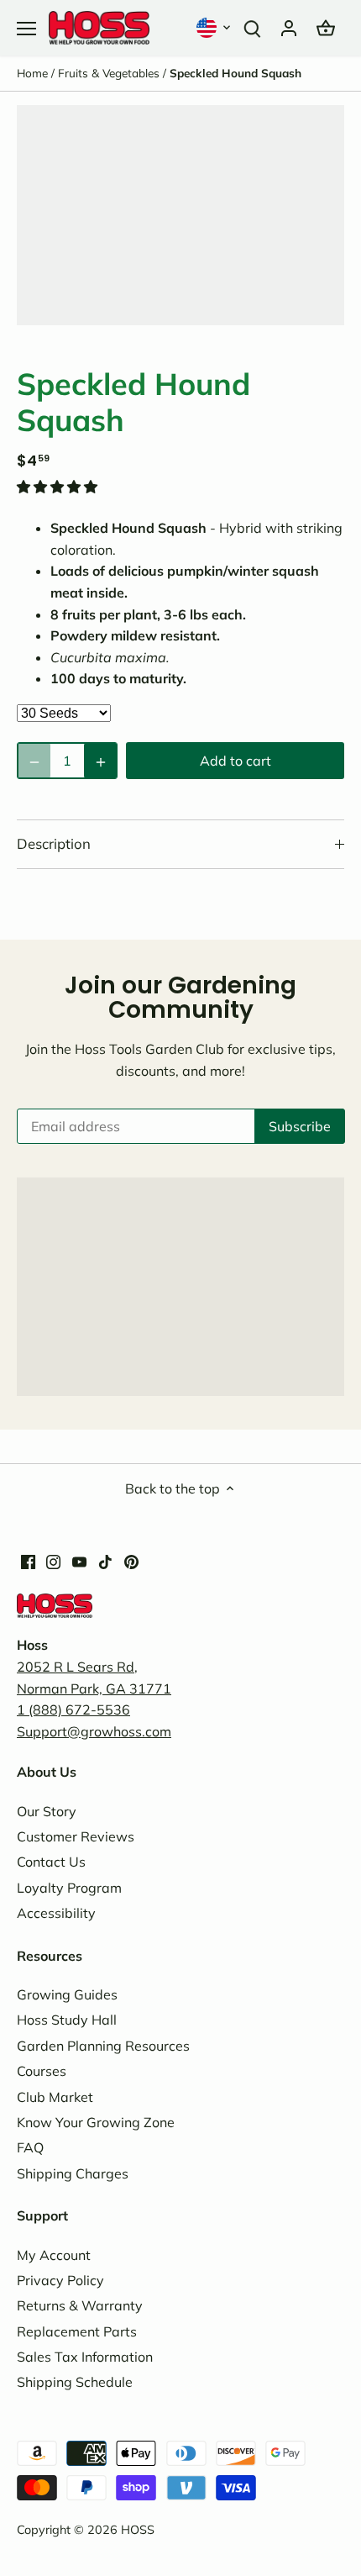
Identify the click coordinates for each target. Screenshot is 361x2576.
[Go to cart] (326, 27)
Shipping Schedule (75, 2382)
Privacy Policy (60, 2280)
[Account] (289, 27)
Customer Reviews (76, 1836)
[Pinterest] (131, 1560)
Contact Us (51, 1862)
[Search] (252, 27)
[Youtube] (79, 1560)
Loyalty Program (69, 1888)
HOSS (138, 2530)
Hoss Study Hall (67, 2020)
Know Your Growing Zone (96, 2122)
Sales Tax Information (85, 2357)
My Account (54, 2255)
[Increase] (100, 761)
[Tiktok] (105, 1560)
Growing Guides (67, 1994)
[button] (215, 27)
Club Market (55, 2097)
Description (54, 843)
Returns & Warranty (80, 2305)
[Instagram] (53, 1560)
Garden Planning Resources (103, 2046)
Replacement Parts (77, 2331)
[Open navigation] (26, 29)
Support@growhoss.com (94, 1731)
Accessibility (56, 1913)
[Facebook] (28, 1560)
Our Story (47, 1811)
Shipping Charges (73, 2173)
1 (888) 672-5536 (73, 1709)
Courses (42, 2071)
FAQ (30, 2147)
